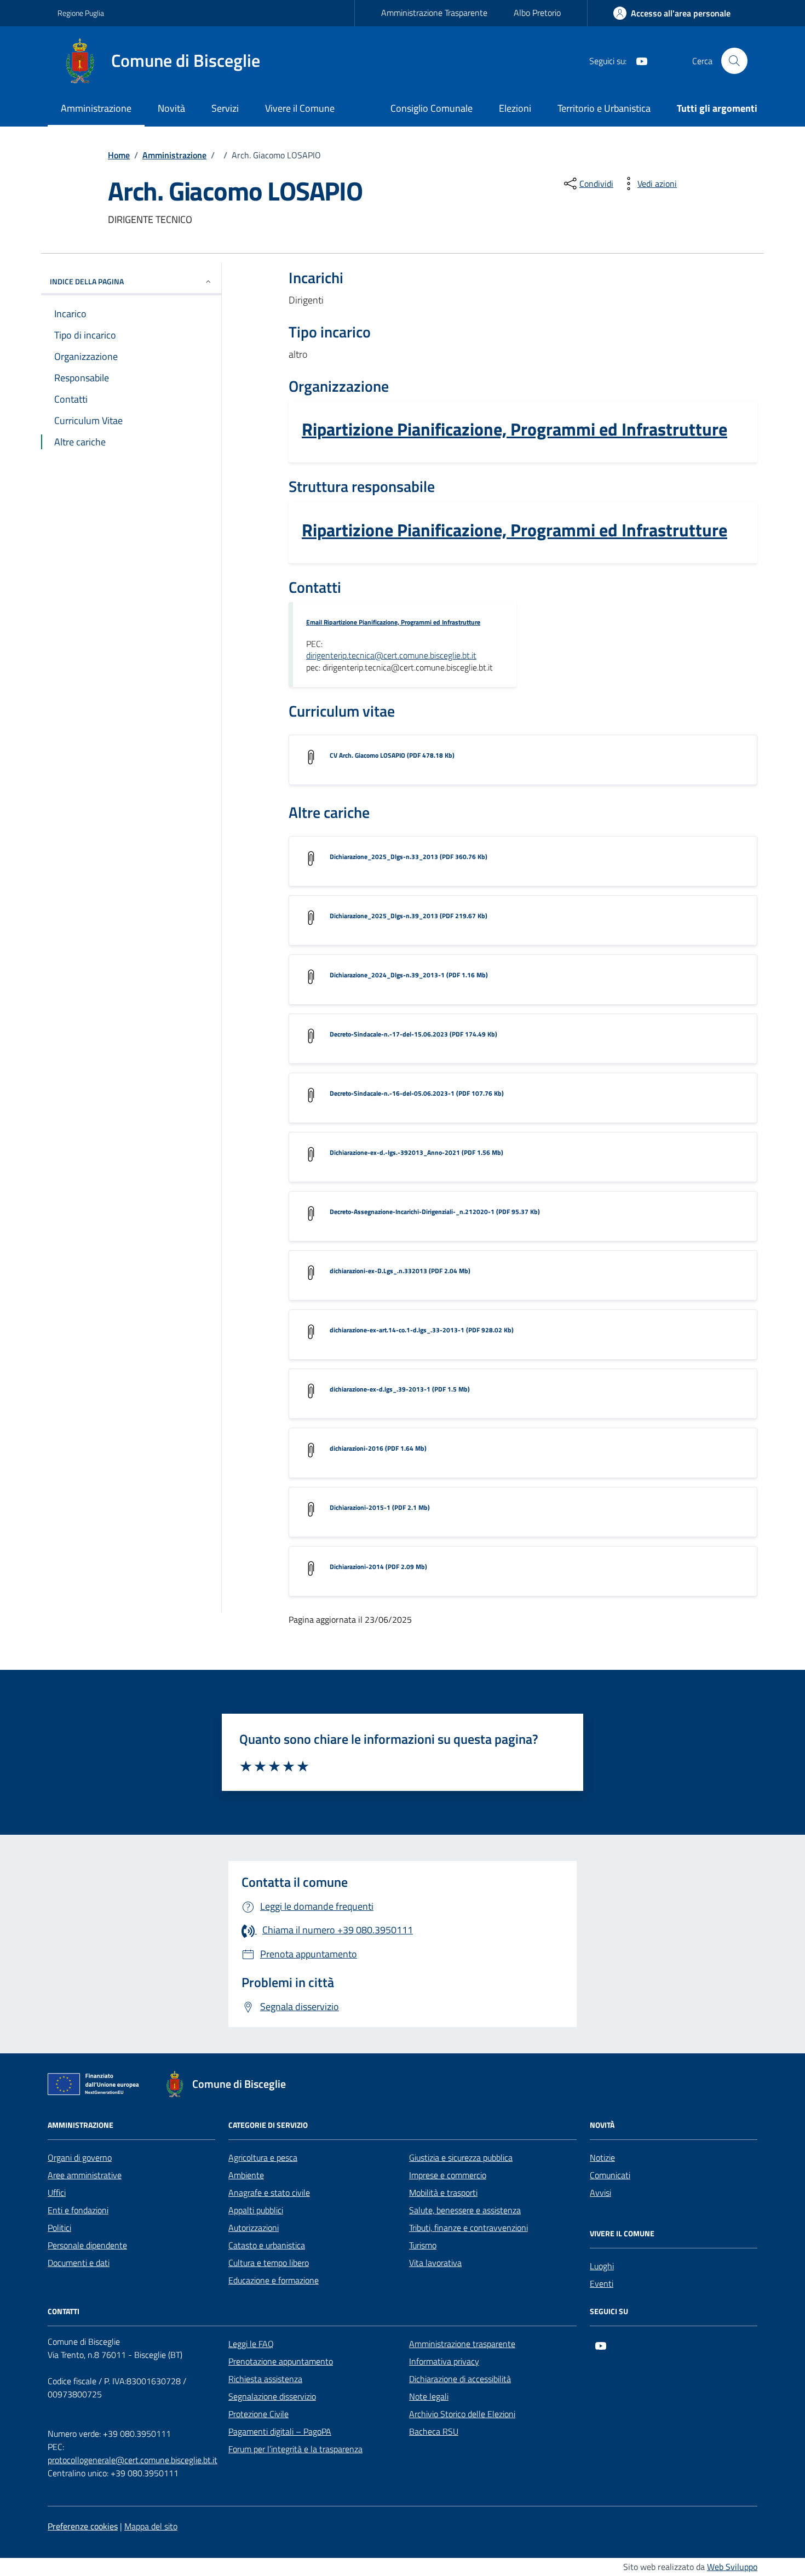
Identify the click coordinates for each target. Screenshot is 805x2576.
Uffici (57, 2193)
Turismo (423, 2245)
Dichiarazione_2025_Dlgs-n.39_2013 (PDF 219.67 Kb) (409, 916)
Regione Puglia (81, 13)
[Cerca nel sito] (734, 61)
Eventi (602, 2283)
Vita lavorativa (435, 2263)
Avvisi (600, 2193)
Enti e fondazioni (78, 2210)
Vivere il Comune (300, 108)
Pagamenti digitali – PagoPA (280, 2431)
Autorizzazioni (254, 2228)
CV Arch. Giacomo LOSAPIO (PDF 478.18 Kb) (392, 755)
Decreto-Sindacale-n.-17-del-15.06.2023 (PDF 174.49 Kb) (413, 1034)
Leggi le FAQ (251, 2344)
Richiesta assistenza (265, 2379)
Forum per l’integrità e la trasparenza (295, 2449)
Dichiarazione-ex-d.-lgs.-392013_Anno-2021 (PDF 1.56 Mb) (416, 1152)
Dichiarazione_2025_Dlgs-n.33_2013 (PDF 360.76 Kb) (409, 857)
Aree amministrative (85, 2175)
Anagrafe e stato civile (269, 2193)
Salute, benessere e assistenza (465, 2210)
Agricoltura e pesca (263, 2157)
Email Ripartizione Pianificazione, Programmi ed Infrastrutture (393, 622)
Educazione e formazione (274, 2280)
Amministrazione (96, 108)
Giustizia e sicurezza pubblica (461, 2157)
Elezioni (515, 108)
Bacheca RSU (434, 2431)
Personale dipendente (87, 2245)
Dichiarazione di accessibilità (460, 2379)
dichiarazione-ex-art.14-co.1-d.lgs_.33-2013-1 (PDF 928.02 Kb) (422, 1330)
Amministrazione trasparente (462, 2344)
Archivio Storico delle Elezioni (462, 2414)
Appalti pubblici (256, 2210)
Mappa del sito (151, 2526)
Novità (171, 108)
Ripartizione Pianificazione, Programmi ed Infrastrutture (514, 430)
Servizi (225, 108)
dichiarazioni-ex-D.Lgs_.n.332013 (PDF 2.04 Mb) (400, 1271)
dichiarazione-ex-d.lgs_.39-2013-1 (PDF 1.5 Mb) (400, 1389)
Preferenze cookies (83, 2526)
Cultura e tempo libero (269, 2263)
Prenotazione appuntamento (281, 2361)
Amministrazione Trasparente (434, 13)
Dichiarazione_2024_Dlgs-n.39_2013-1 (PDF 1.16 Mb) (409, 975)
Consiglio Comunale (432, 108)
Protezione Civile (258, 2414)
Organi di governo (80, 2157)
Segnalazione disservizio (272, 2396)
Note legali (429, 2396)
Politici (59, 2228)
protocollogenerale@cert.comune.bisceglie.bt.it (133, 2460)
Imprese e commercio (448, 2175)
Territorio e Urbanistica (604, 108)
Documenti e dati (79, 2263)
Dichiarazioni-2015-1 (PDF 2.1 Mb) (380, 1507)
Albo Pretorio (537, 13)
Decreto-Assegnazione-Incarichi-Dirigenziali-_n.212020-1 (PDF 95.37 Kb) (435, 1212)
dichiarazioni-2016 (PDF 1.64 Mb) (378, 1448)
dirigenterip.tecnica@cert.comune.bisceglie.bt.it (391, 656)
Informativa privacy (444, 2361)
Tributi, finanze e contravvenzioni (468, 2228)
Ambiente (246, 2175)
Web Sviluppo (732, 2567)
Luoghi (602, 2266)
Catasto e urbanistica (267, 2245)
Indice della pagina (87, 281)
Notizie (602, 2157)
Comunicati (610, 2175)
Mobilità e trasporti (443, 2193)
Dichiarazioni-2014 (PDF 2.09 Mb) (378, 1567)
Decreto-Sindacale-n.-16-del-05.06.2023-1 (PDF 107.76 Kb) (417, 1093)
